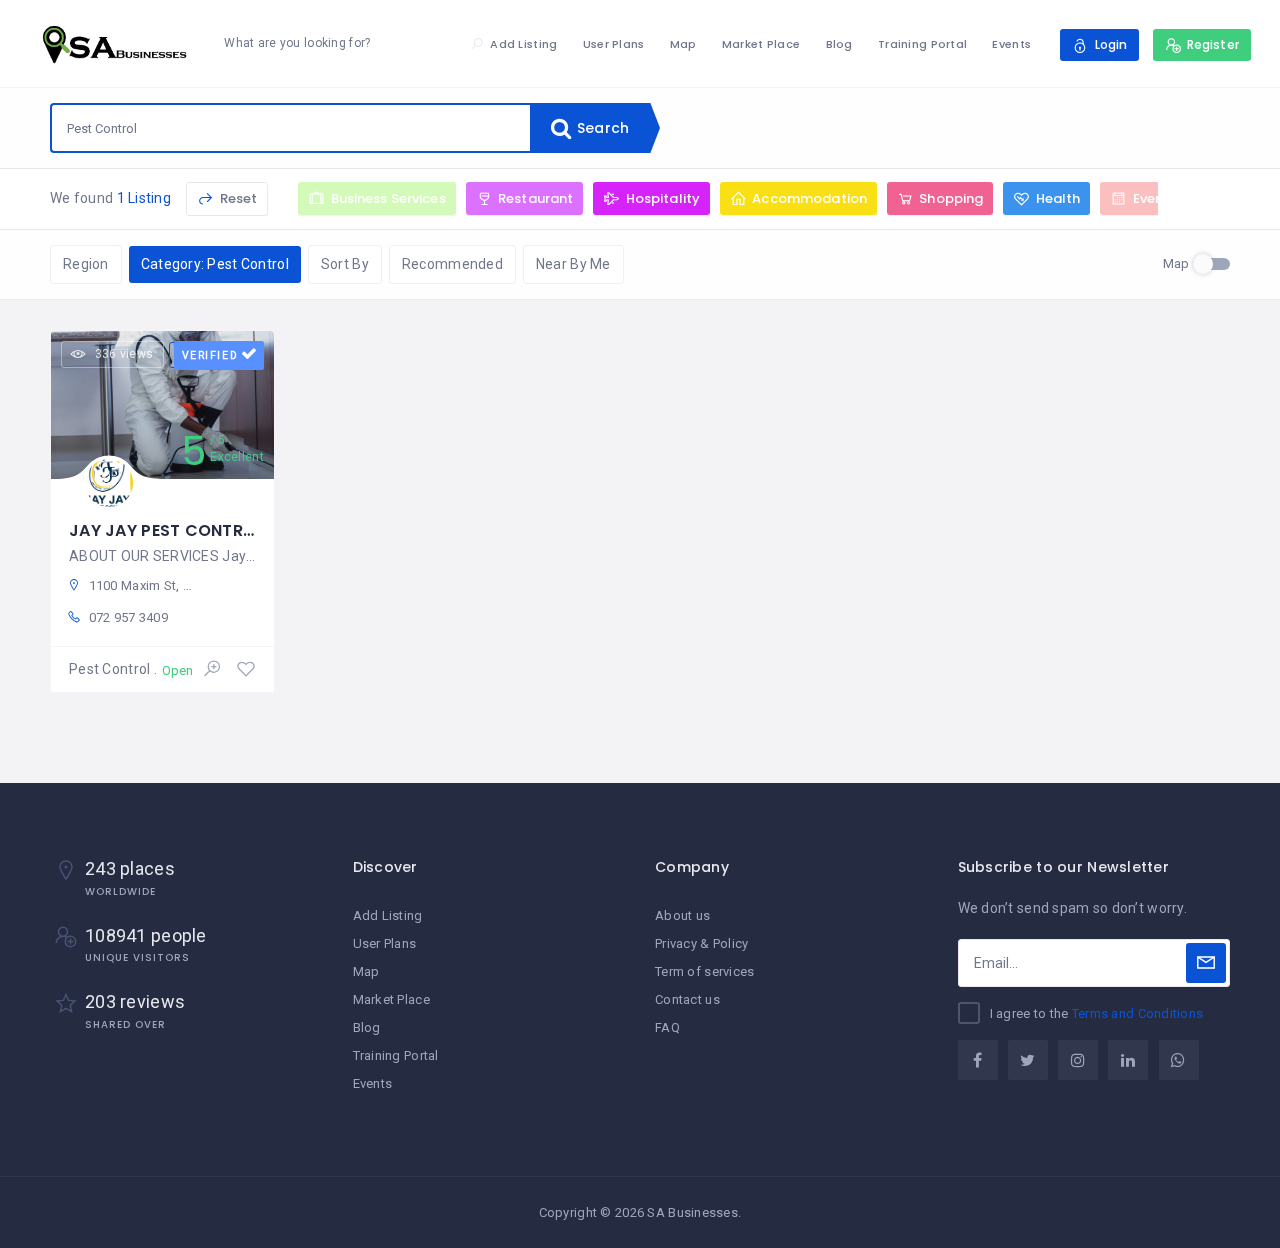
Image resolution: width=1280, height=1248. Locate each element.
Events (1011, 44)
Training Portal (922, 44)
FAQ (667, 1027)
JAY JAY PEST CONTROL (167, 530)
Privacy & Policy (701, 943)
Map (683, 44)
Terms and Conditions (1138, 1013)
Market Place (761, 44)
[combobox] (291, 128)
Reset (236, 198)
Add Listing (523, 44)
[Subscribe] (1206, 963)
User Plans (614, 44)
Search (601, 128)
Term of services (704, 971)
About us (682, 915)
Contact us (687, 999)
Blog (839, 44)
